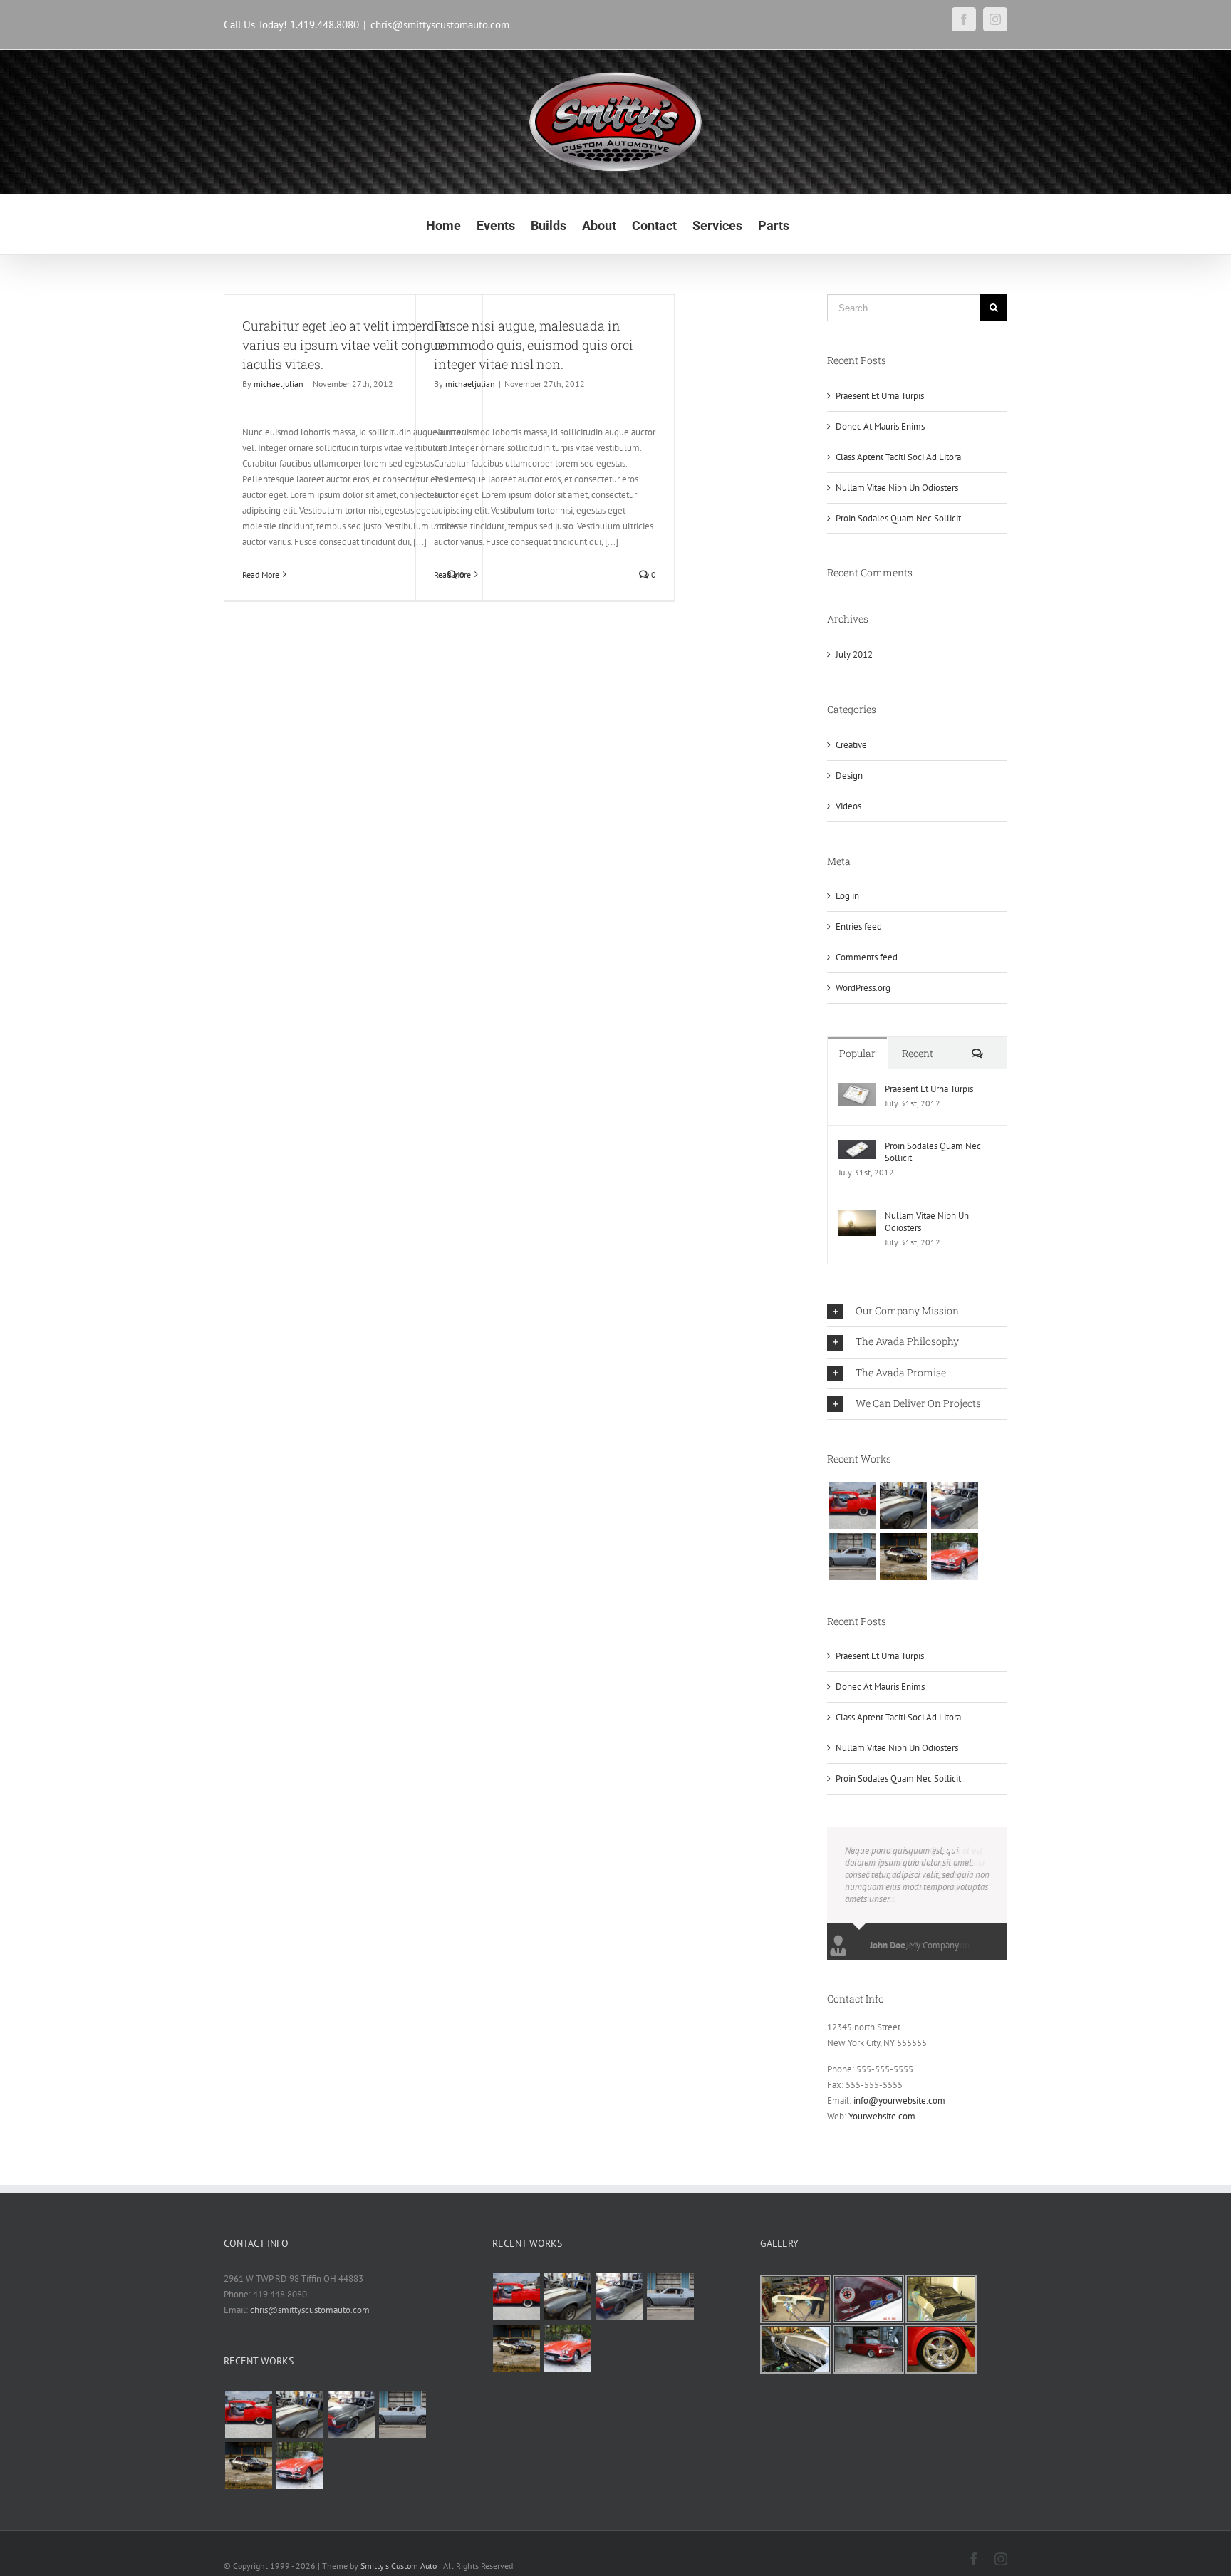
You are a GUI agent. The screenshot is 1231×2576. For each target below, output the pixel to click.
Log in (847, 896)
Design (849, 775)
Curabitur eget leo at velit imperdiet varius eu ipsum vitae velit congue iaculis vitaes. (346, 345)
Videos (848, 806)
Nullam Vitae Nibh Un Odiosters (897, 488)
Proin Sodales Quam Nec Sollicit (898, 518)
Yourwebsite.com (882, 2116)
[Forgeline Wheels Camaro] (954, 1505)
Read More (261, 575)
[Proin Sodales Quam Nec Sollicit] (857, 1147)
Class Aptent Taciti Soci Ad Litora (898, 457)
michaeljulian (279, 384)
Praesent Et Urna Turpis (880, 396)
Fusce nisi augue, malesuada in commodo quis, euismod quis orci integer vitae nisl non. (534, 345)
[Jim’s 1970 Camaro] (903, 1505)
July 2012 (854, 654)
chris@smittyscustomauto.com (440, 25)
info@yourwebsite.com (899, 2100)
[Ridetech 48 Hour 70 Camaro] (852, 1557)
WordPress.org (863, 988)
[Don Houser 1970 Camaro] (903, 1557)
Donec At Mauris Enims (880, 426)
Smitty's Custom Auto (399, 2566)
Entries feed (859, 926)
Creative (851, 745)
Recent (918, 1053)
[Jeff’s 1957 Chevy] (852, 1505)
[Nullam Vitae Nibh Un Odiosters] (857, 1217)
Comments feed (867, 957)
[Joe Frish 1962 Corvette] (954, 1557)
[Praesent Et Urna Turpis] (857, 1090)
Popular (857, 1053)
